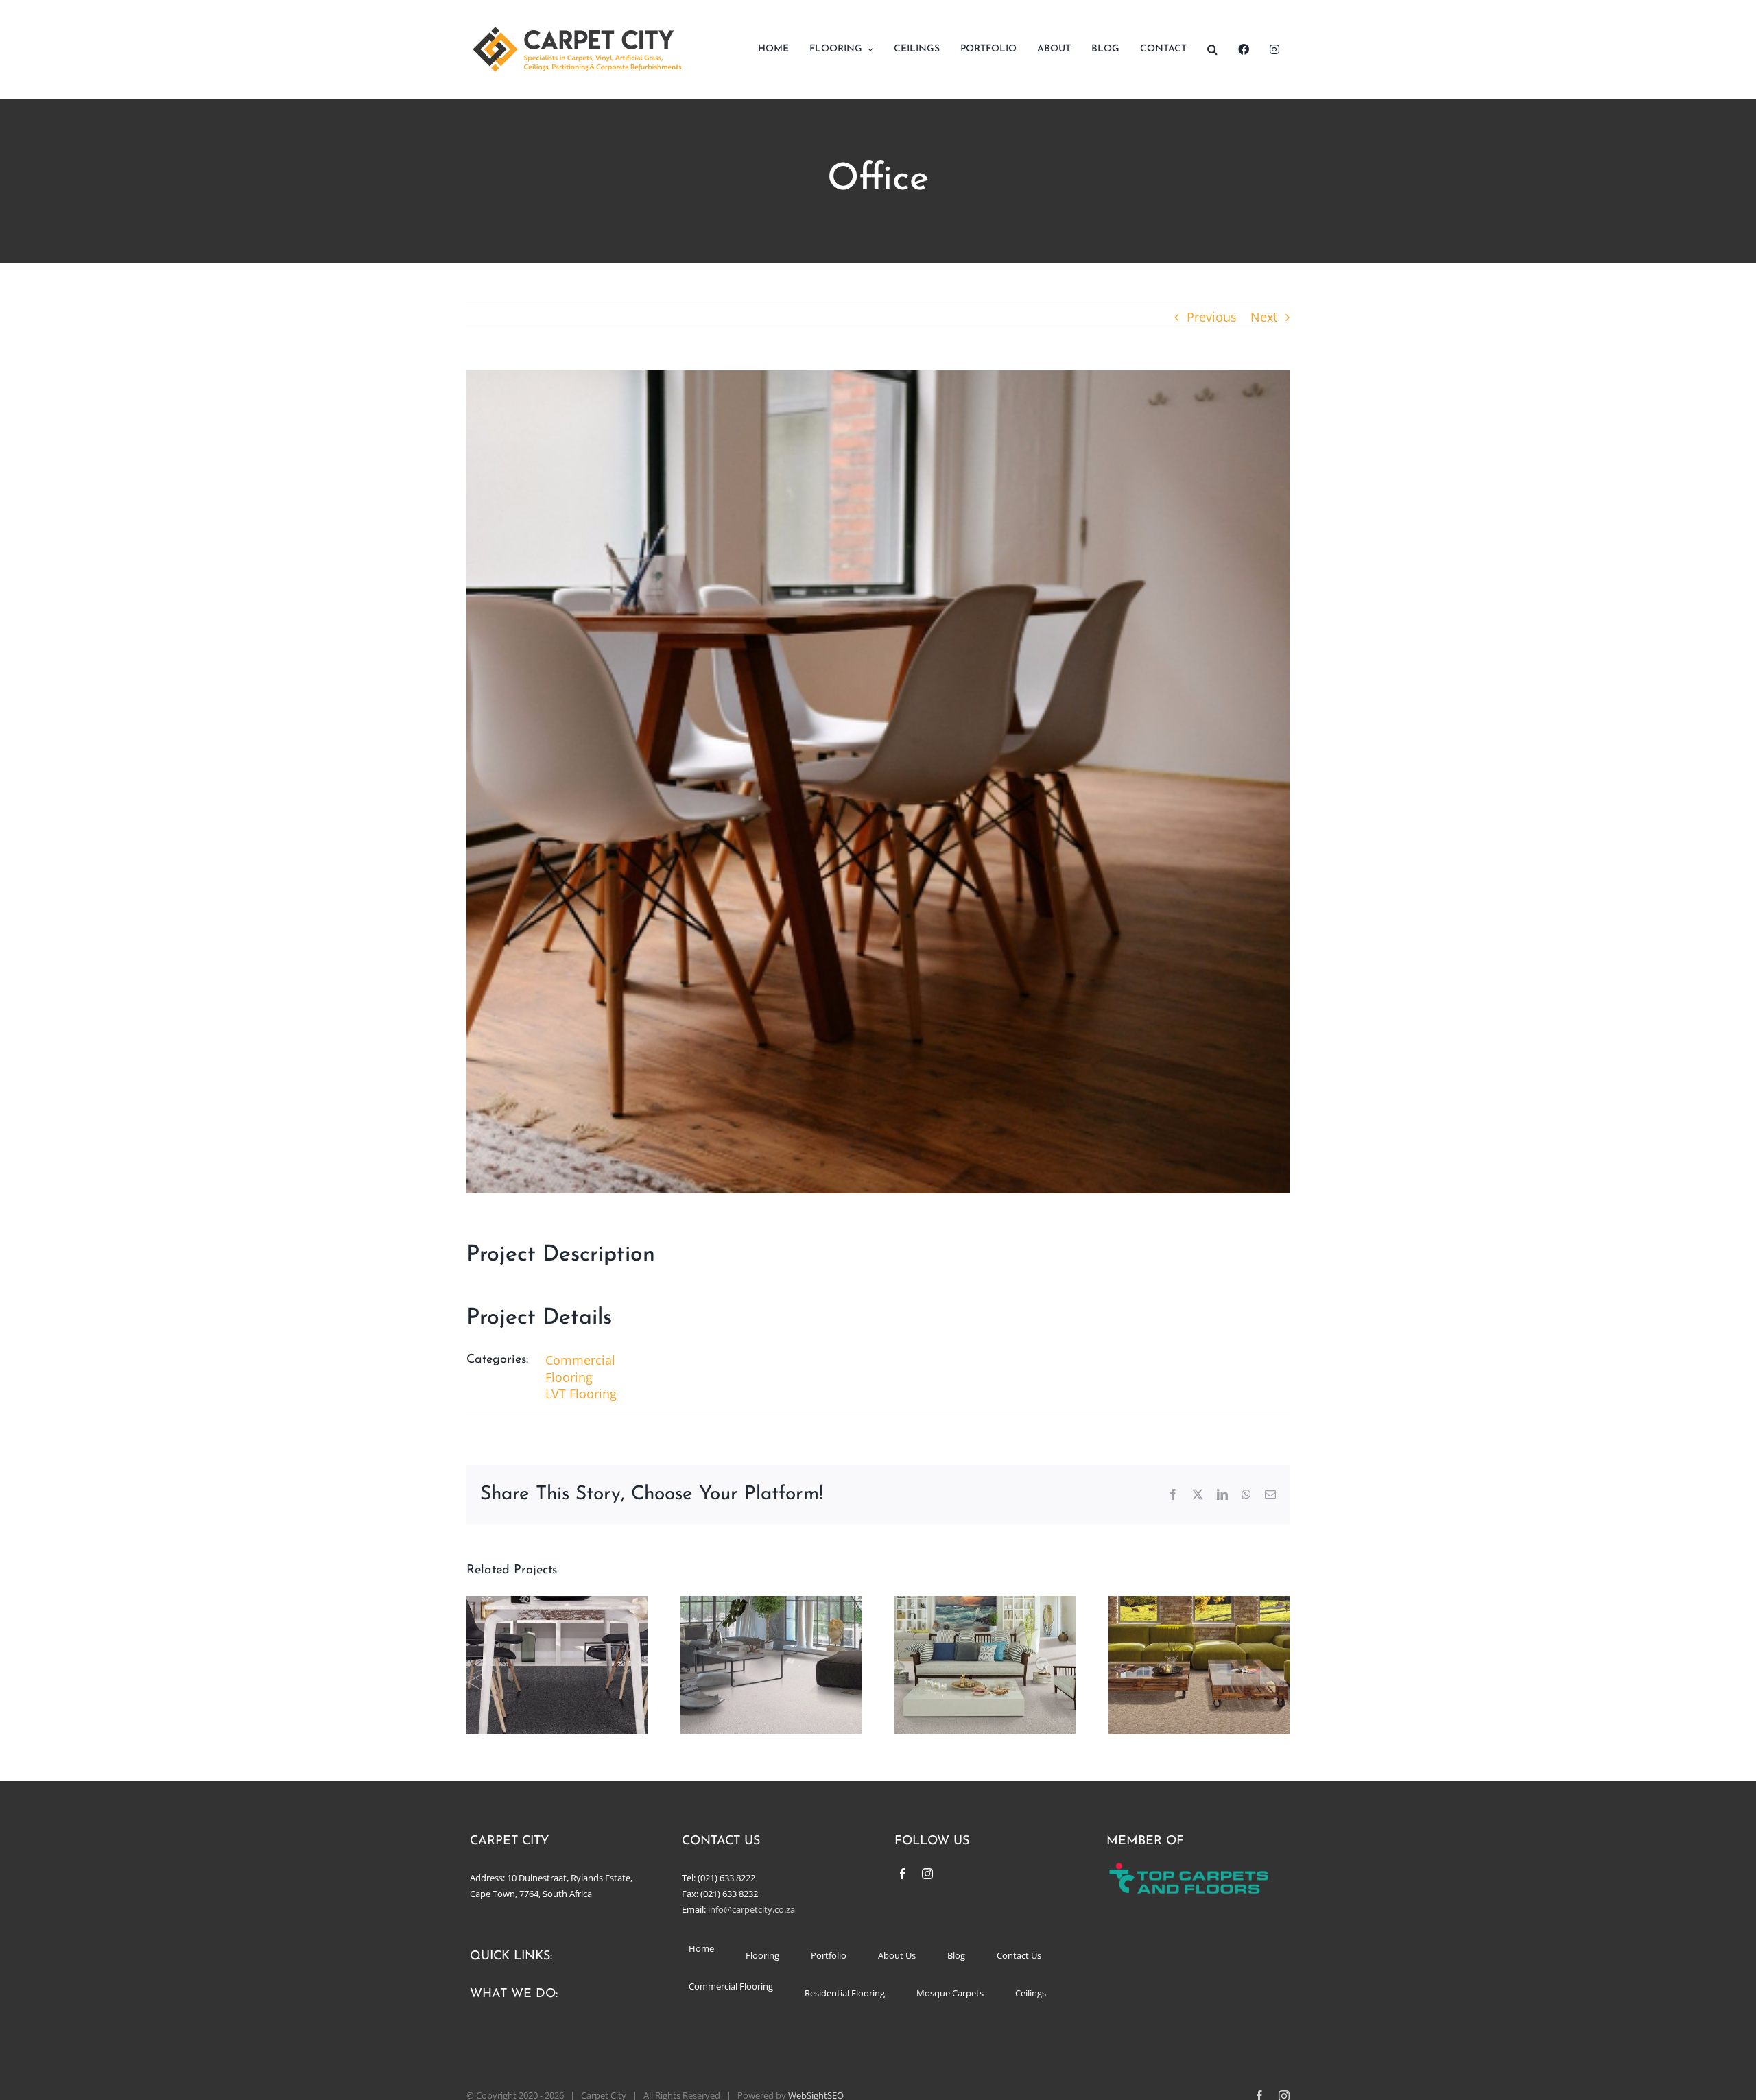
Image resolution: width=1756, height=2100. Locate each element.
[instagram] (927, 1874)
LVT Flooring (581, 1394)
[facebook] (903, 1874)
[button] (1212, 49)
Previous (1212, 317)
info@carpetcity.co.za (751, 1909)
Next (1264, 317)
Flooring (569, 1377)
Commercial (580, 1360)
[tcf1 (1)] (1196, 1868)
